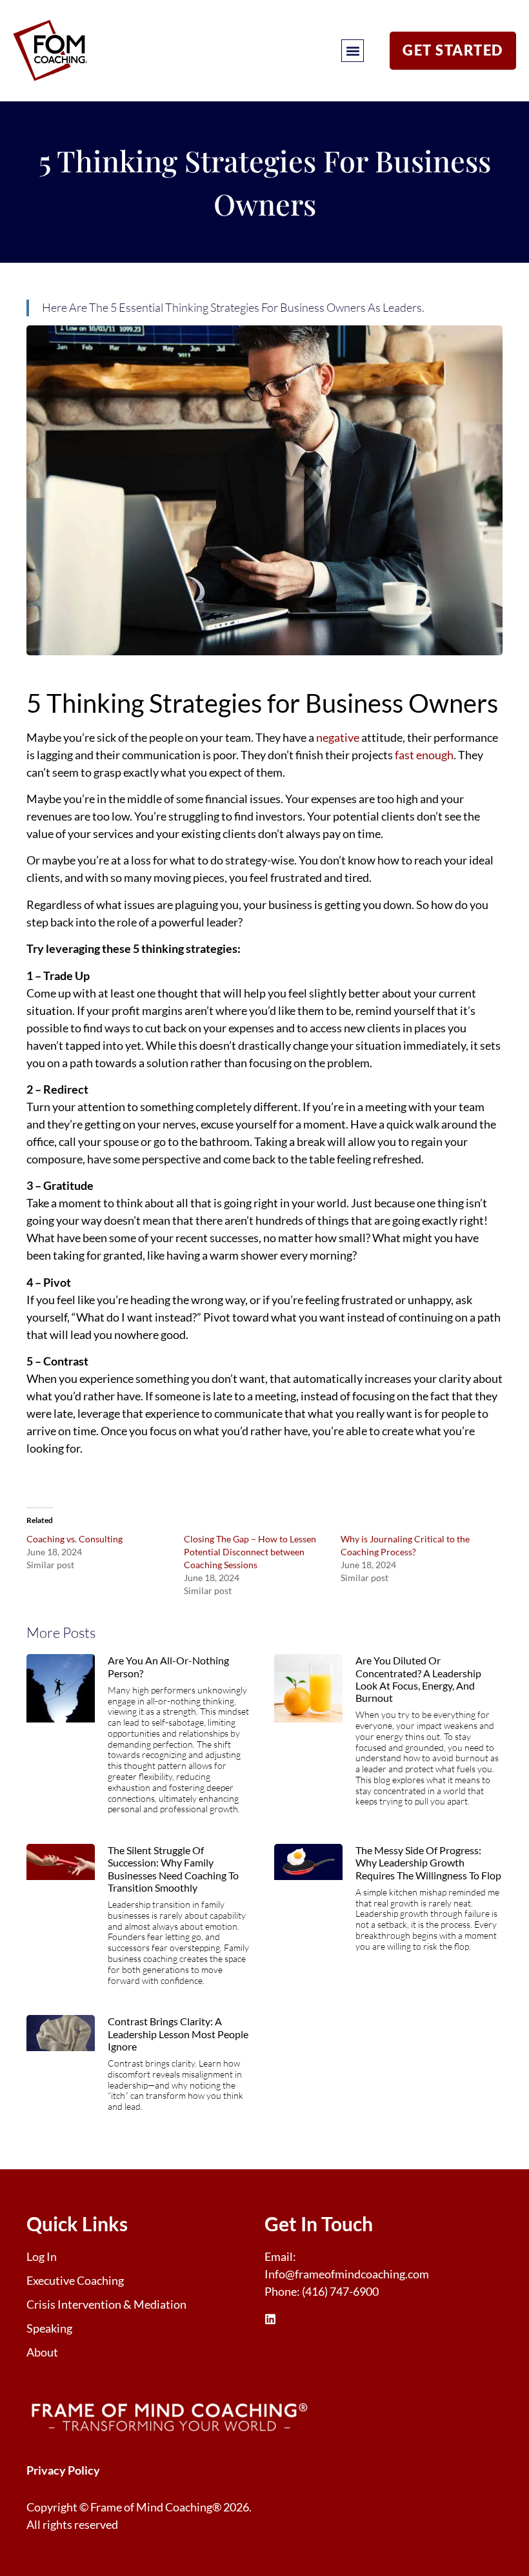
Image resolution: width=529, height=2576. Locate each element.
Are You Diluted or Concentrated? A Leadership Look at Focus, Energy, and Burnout (418, 1679)
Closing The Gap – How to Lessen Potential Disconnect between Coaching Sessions (250, 1552)
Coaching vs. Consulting (75, 1539)
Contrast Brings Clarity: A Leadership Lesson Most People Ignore (178, 2033)
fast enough (424, 755)
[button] (353, 51)
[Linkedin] (270, 2319)
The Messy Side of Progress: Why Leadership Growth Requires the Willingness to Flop (428, 1862)
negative (338, 737)
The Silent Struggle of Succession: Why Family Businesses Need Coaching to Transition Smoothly (173, 1869)
